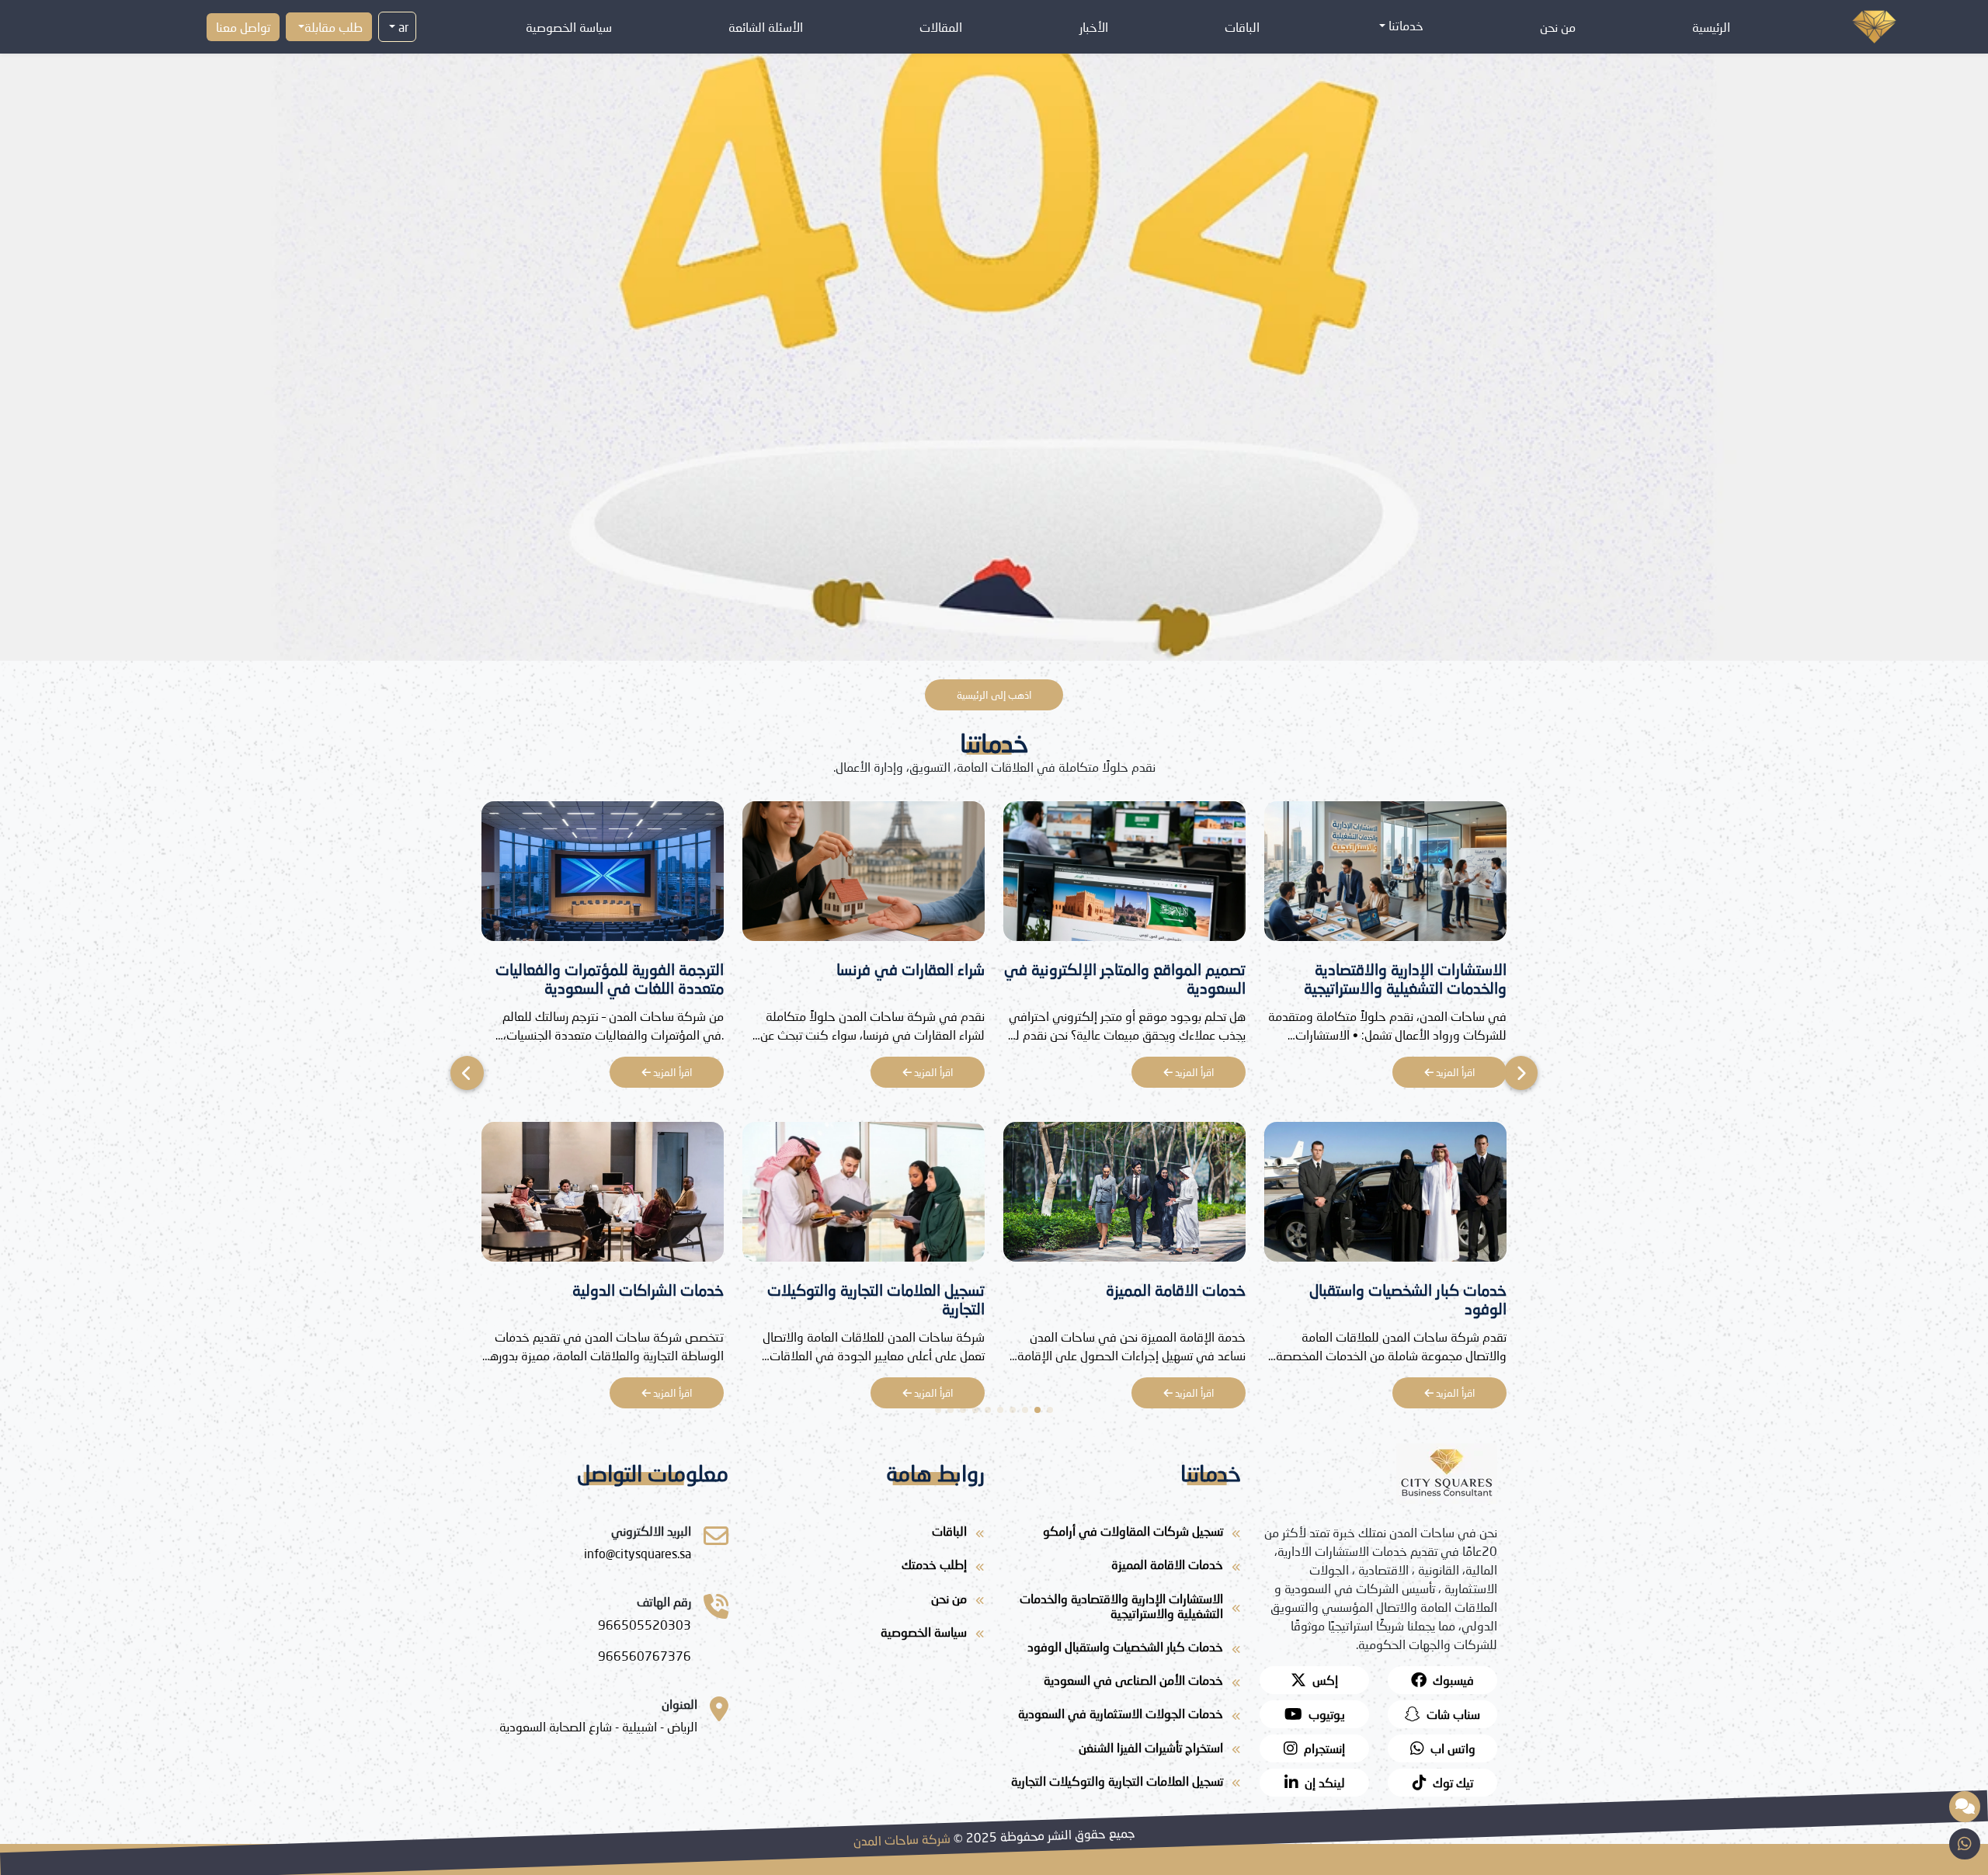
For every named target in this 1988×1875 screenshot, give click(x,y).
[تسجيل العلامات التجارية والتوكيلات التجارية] (1124, 1196)
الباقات (1242, 27)
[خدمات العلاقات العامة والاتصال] (603, 1196)
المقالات (941, 27)
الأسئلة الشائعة (766, 27)
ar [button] (402, 27)
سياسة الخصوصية (569, 27)
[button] (1050, 1410)
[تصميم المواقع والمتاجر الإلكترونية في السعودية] (1385, 875)
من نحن (1558, 27)
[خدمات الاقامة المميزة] (1385, 1196)
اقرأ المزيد (1454, 1072)
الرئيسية (1711, 27)
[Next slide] (467, 1073)
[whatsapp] (1965, 1844)
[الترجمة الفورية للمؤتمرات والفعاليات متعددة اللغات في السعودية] (864, 875)
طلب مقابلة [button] (334, 27)
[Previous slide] (1521, 1073)
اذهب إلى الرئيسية (994, 695)
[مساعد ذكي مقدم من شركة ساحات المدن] (1965, 1807)
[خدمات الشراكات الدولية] (864, 1196)
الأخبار (1094, 27)
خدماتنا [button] (1404, 25)
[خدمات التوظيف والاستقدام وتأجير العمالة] (603, 875)
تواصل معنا (243, 27)
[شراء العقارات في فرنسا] (1124, 875)
